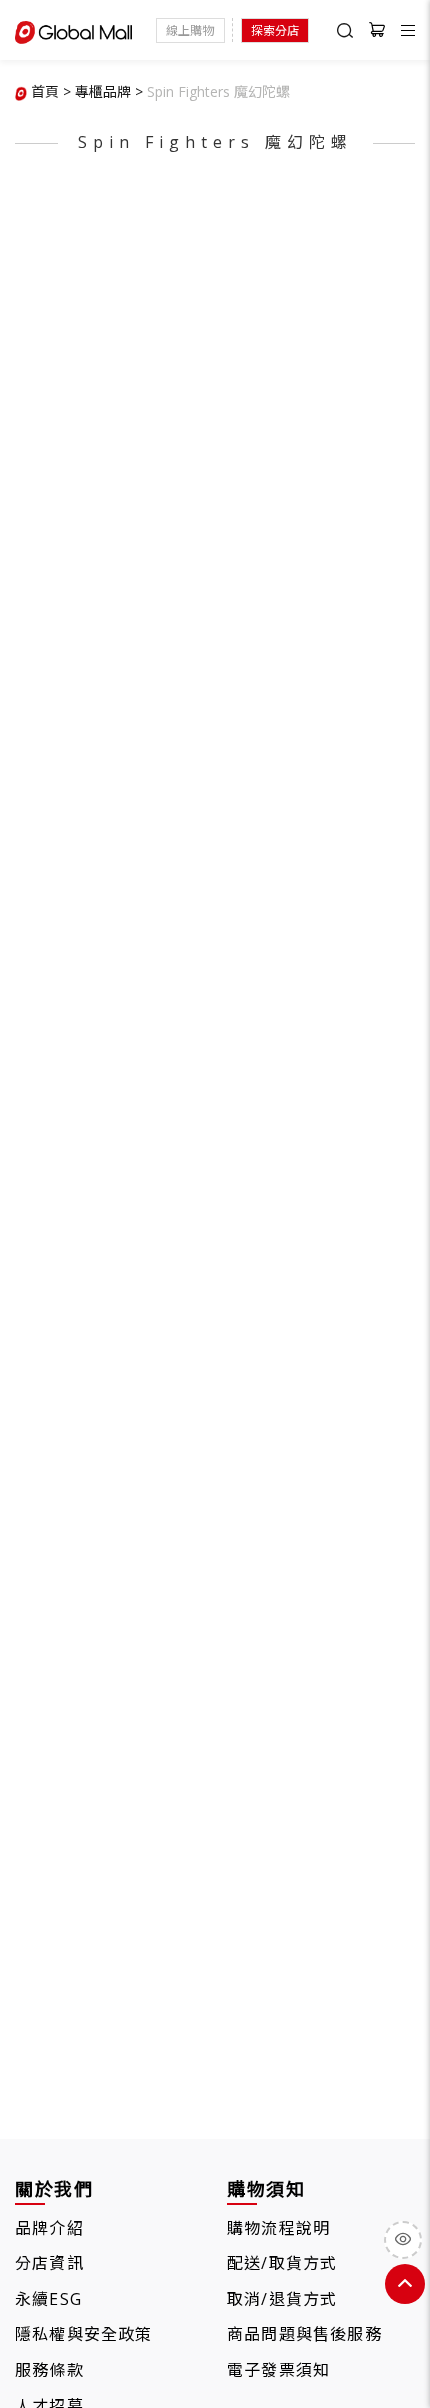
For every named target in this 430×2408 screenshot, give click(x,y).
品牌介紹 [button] (49, 2228)
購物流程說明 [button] (278, 2228)
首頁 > (51, 91)
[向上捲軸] (405, 2284)
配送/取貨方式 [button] (282, 2263)
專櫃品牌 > (109, 91)
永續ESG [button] (48, 2299)
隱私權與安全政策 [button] (84, 2334)
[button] (218, 91)
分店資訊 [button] (49, 2263)
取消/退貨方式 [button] (282, 2299)
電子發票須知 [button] (278, 2370)
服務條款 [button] (49, 2370)
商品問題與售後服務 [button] (304, 2334)
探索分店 (275, 30)
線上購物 (190, 30)
